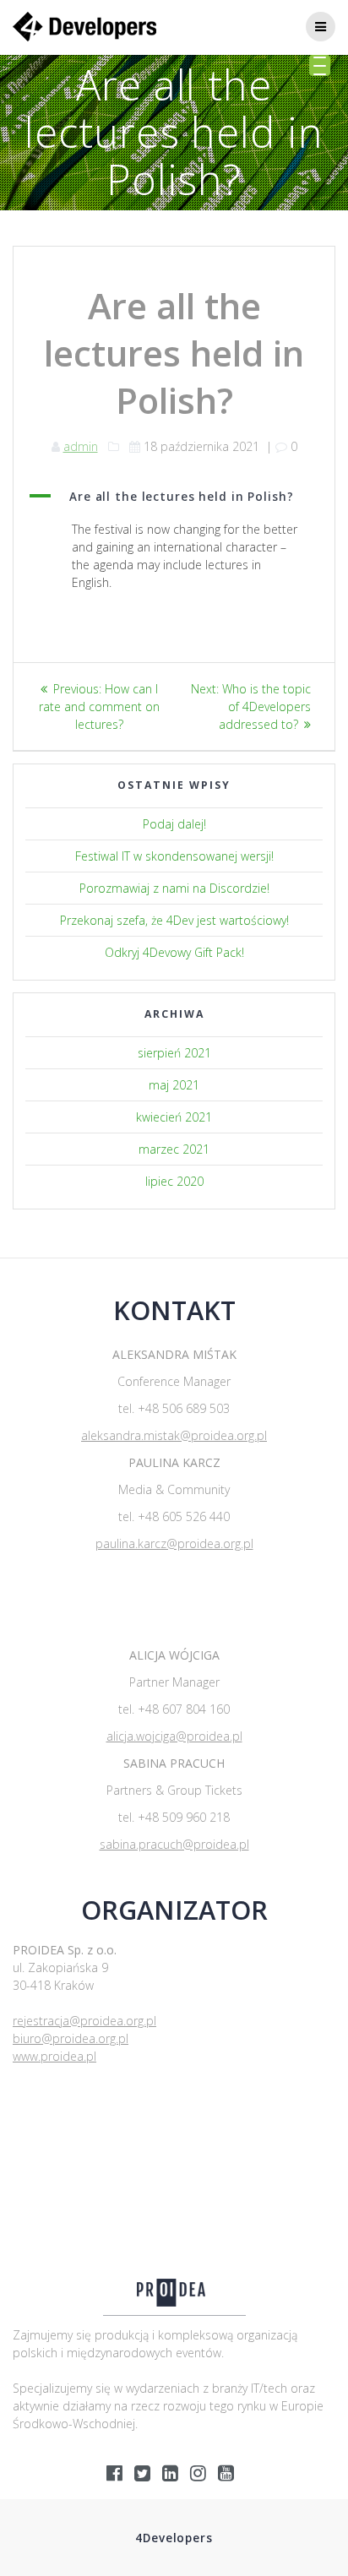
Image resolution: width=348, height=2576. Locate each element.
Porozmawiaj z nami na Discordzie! (174, 888)
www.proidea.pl (54, 2056)
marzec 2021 (174, 1149)
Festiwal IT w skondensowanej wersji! (174, 856)
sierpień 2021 (174, 1053)
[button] (174, 497)
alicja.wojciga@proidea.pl (174, 1736)
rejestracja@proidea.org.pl (84, 2021)
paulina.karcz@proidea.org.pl (174, 1543)
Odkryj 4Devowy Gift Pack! (174, 952)
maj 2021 (174, 1085)
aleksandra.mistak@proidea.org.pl (174, 1435)
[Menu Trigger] (320, 65)
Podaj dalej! (174, 824)
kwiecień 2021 (174, 1117)
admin (81, 446)
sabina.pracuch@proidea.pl (174, 1844)
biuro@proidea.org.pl (71, 2038)
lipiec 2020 (174, 1181)
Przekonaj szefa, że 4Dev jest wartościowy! (174, 920)
